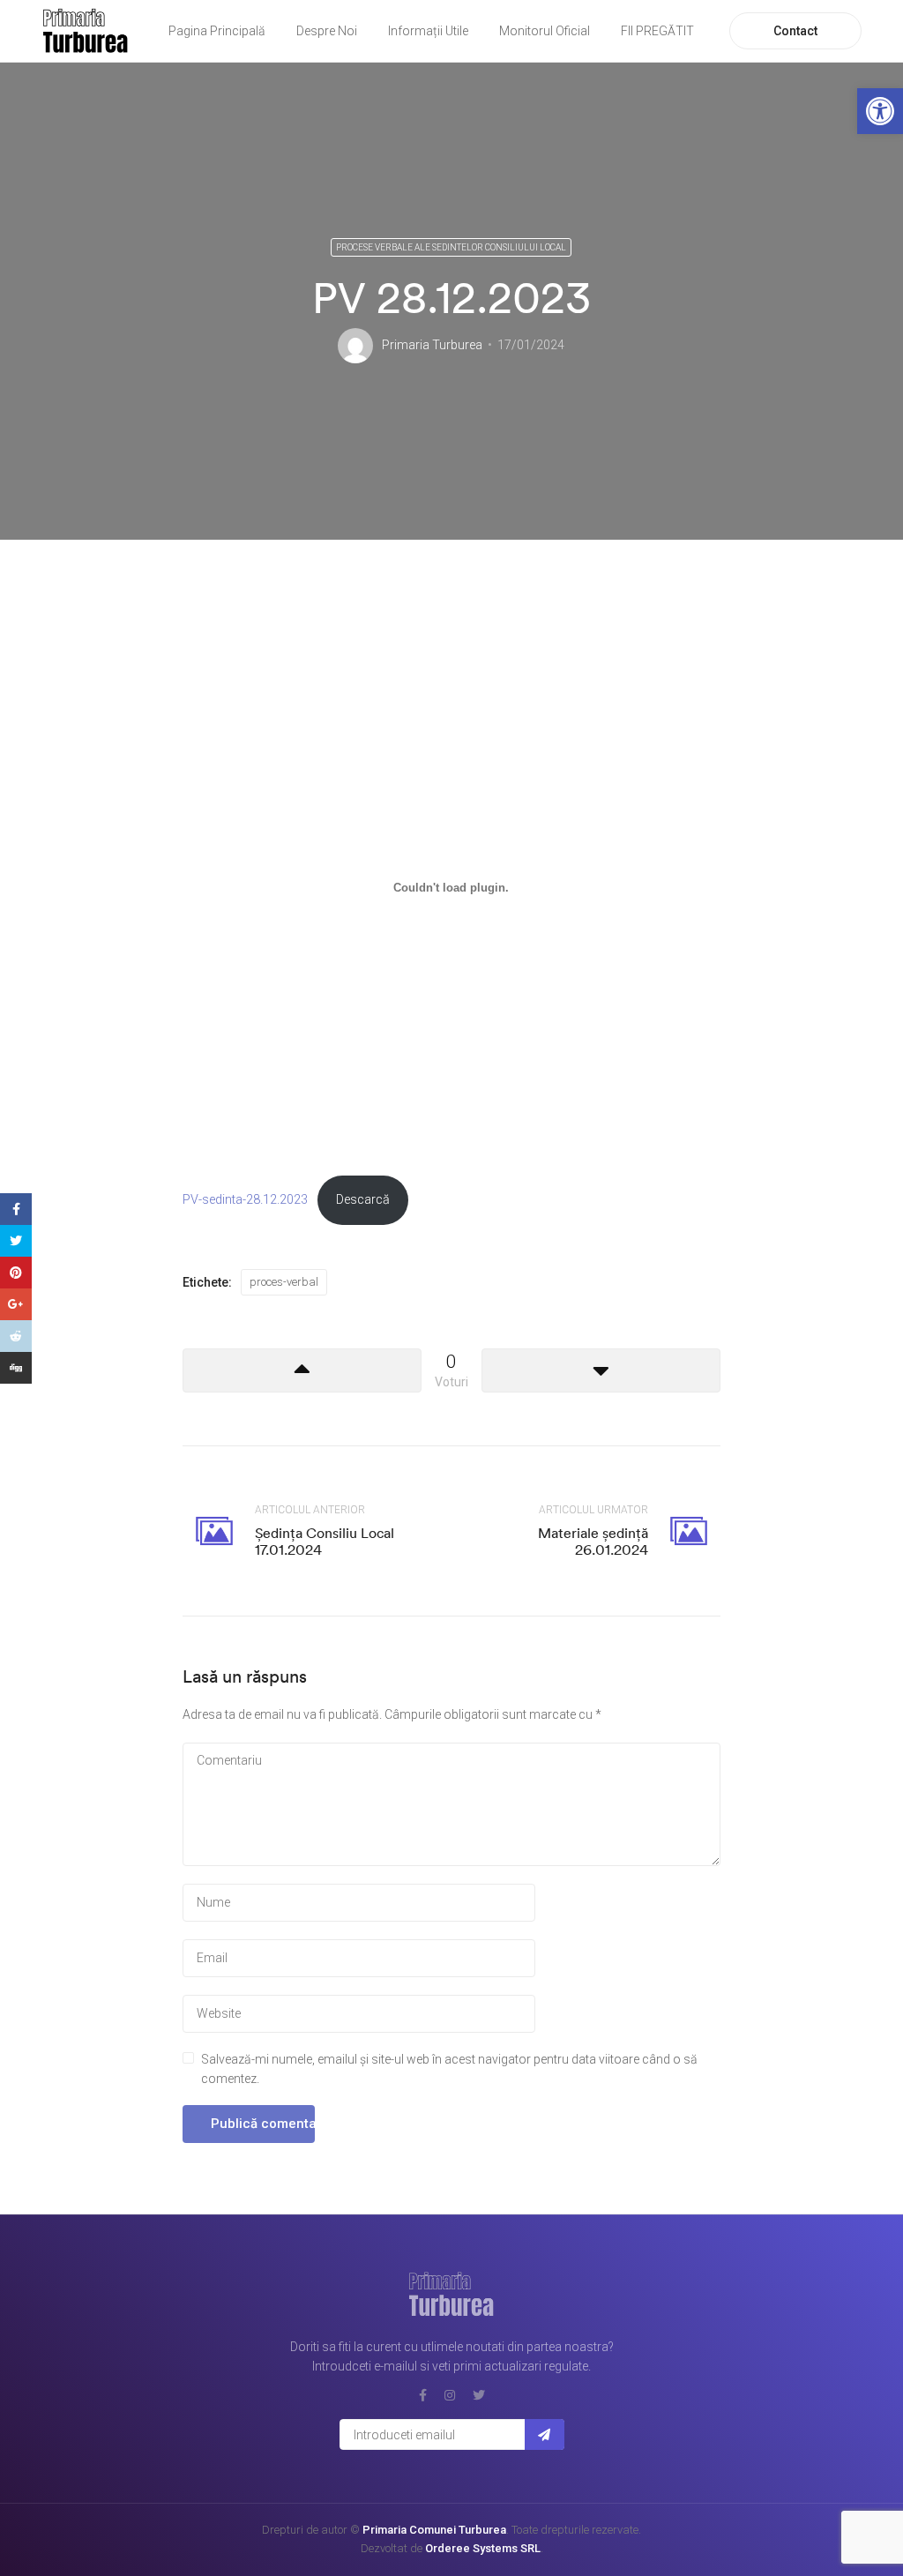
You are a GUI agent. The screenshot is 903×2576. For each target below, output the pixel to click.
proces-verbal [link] (284, 1282)
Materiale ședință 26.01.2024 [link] (593, 1541)
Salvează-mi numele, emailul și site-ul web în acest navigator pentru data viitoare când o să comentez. (449, 2069)
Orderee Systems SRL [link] (483, 2548)
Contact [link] (795, 31)
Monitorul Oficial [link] (545, 31)
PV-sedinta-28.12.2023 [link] (245, 1200)
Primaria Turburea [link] (432, 345)
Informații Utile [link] (428, 31)
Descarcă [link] (363, 1200)
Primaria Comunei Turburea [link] (434, 2530)
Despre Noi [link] (327, 31)
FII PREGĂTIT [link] (657, 31)
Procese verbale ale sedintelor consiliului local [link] (451, 247)
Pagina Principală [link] (217, 31)
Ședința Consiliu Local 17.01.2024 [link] (325, 1541)
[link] (880, 111)
